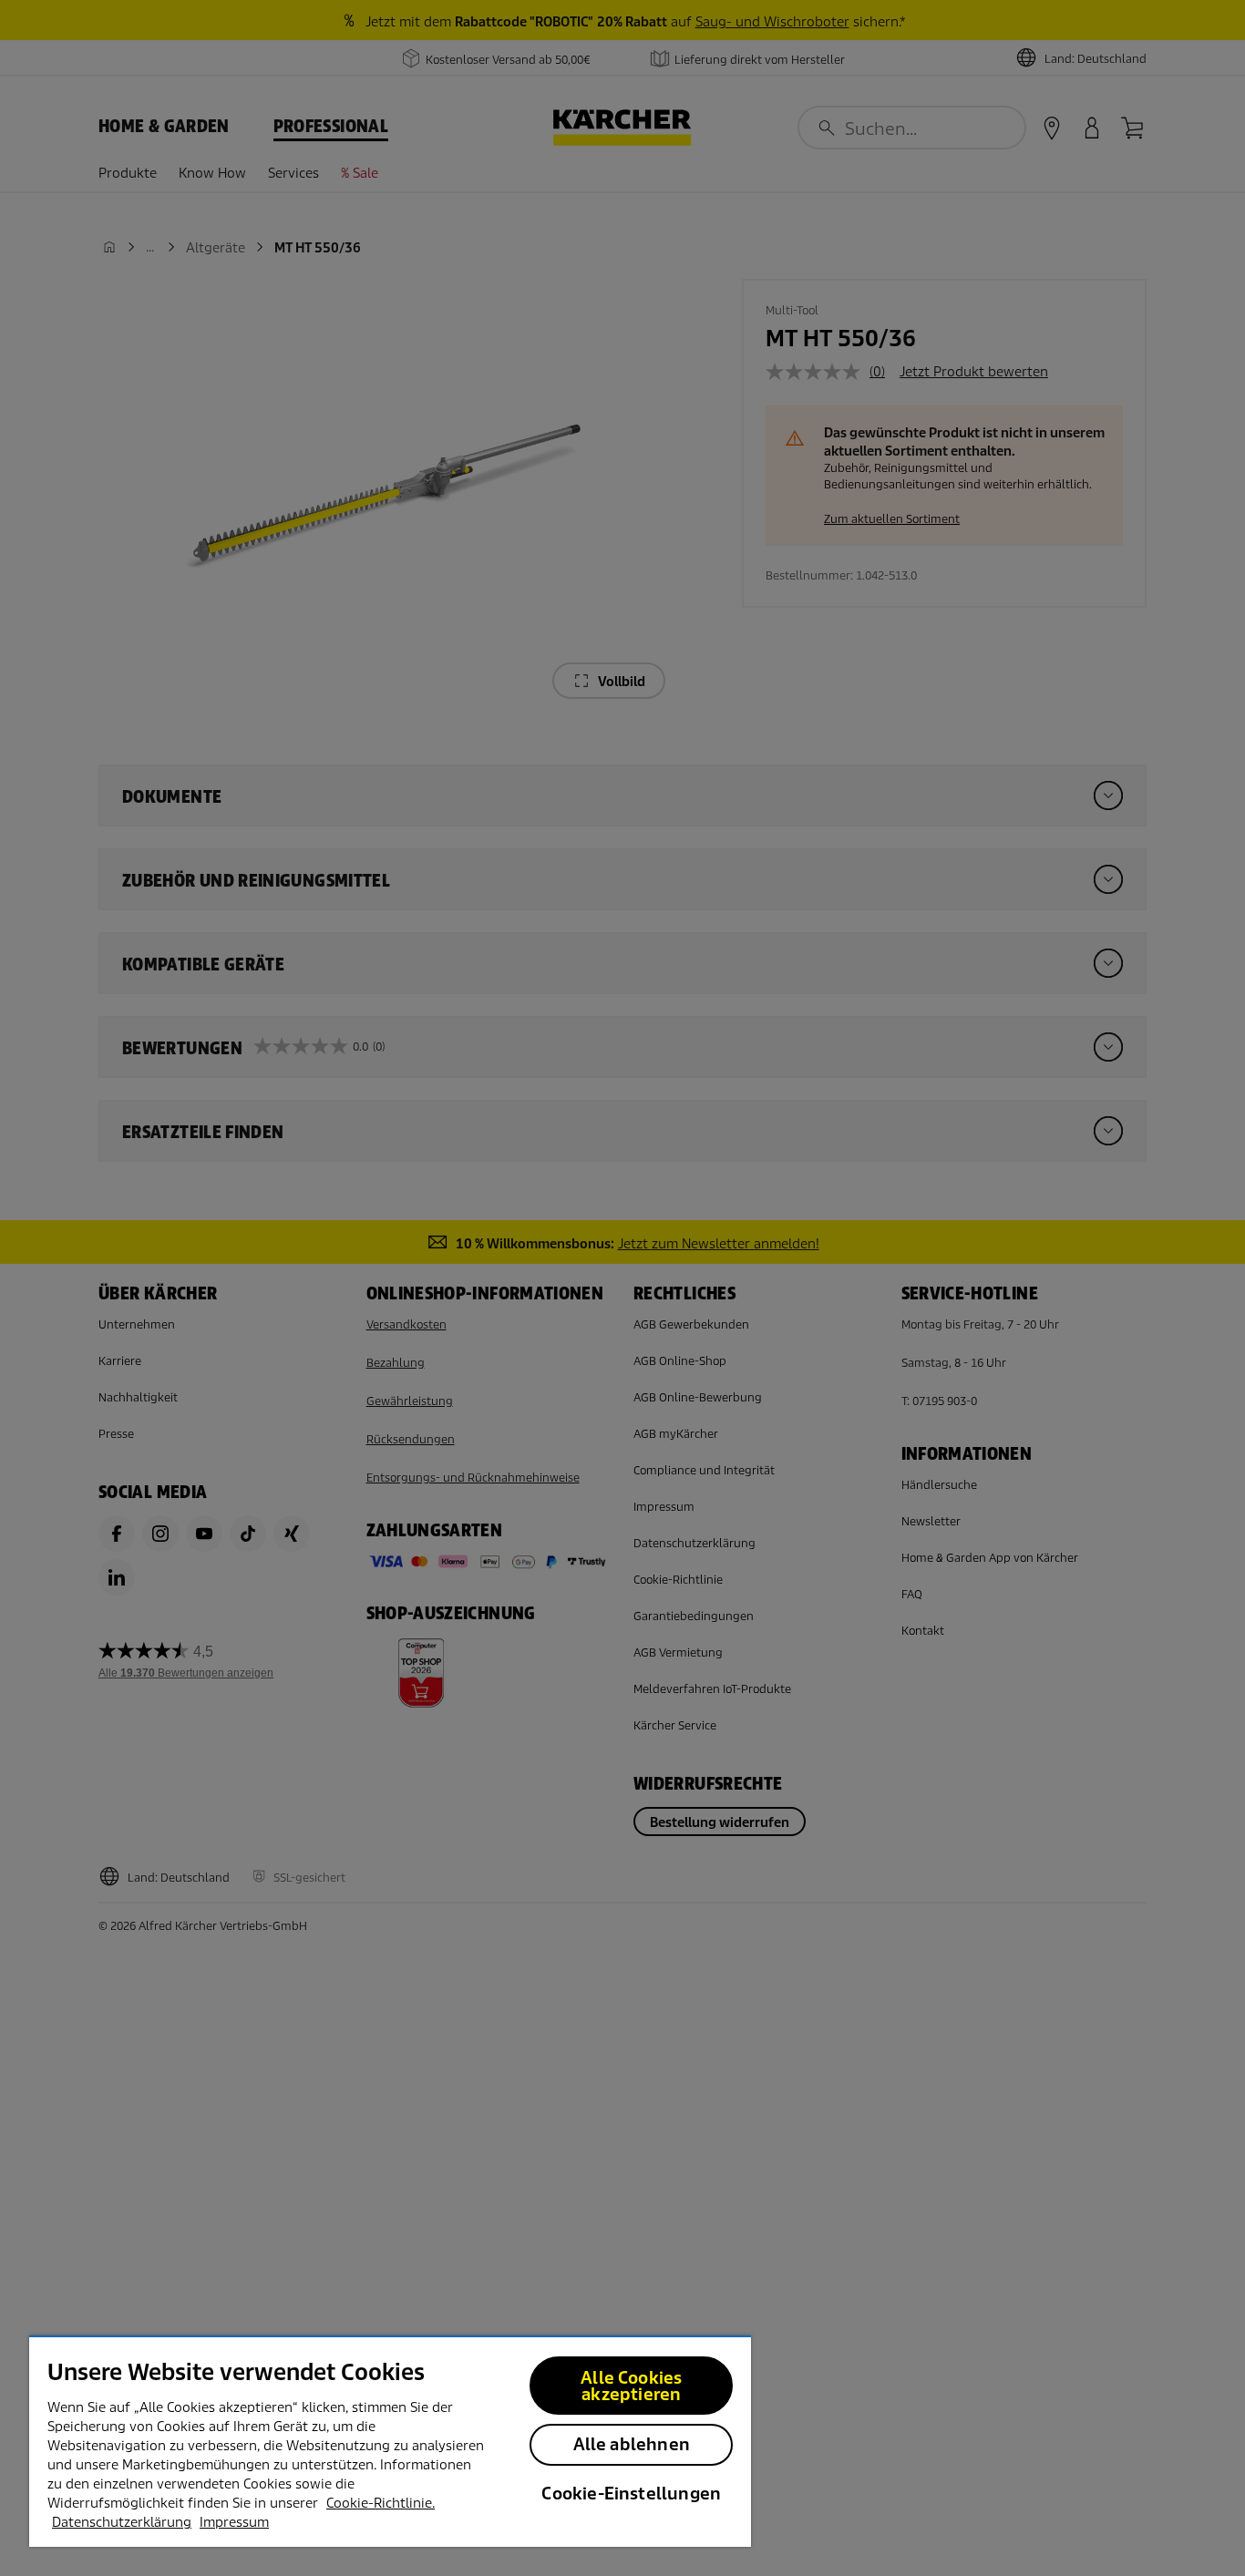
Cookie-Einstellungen (631, 2494)
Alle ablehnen (632, 2444)
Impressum (234, 2522)
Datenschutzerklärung (122, 2522)
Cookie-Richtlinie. (381, 2503)
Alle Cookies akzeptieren (631, 2386)
